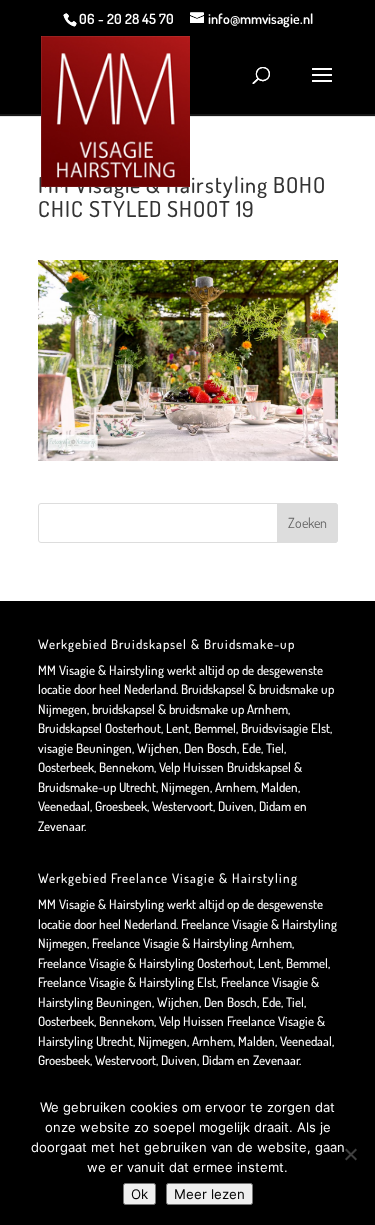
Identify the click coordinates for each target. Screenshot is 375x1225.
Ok (139, 1194)
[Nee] (350, 1154)
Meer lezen (209, 1194)
